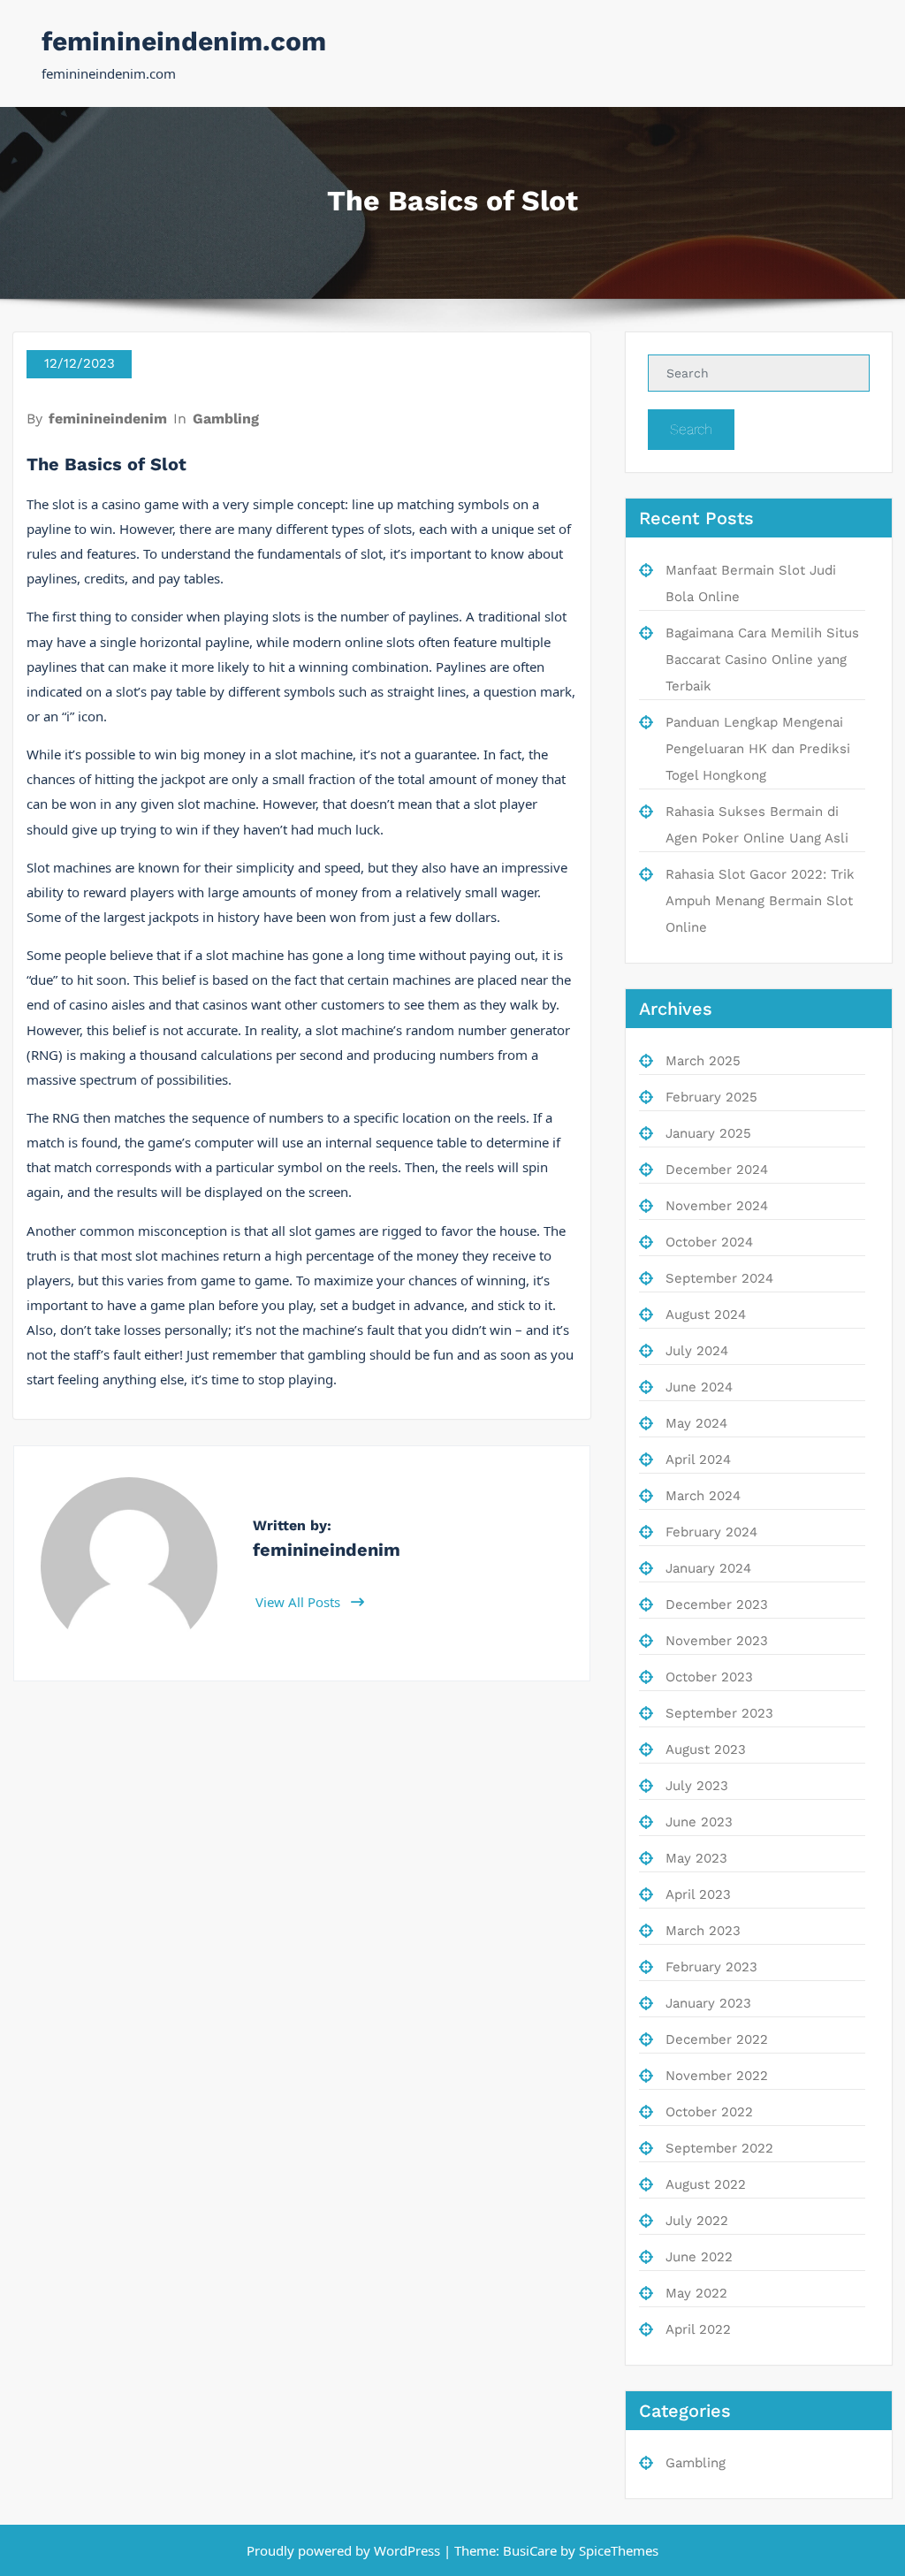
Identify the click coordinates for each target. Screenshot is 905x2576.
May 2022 (696, 2293)
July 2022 (697, 2221)
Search (691, 429)
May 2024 (696, 1423)
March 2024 (703, 1496)
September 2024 (719, 1278)
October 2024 (709, 1242)
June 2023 (699, 1822)
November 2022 (717, 2076)
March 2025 (703, 1061)
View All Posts (300, 1602)
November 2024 (717, 1206)
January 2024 (708, 1568)
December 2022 (717, 2039)
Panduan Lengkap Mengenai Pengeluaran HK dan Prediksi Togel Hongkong (758, 749)
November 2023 (717, 1641)
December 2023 (717, 1604)
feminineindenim (108, 419)
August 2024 (706, 1315)
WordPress (407, 2550)
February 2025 (711, 1097)
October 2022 (709, 2112)
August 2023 (706, 1749)
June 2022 (699, 2257)
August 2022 (706, 2184)
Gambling (226, 419)
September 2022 (719, 2148)
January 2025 (708, 1133)
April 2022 (698, 2329)
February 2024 (711, 1532)
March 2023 (703, 1931)
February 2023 (711, 1967)
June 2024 (699, 1387)
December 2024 (717, 1170)
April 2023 (698, 1894)
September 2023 (719, 1713)
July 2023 (697, 1786)
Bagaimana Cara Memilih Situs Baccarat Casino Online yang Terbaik (762, 659)
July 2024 (697, 1351)
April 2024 (698, 1459)
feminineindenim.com (184, 41)
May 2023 (696, 1858)
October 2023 (709, 1677)
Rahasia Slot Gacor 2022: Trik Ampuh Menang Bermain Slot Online (760, 901)
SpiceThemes (617, 2550)
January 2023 (708, 2003)
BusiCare (532, 2550)
